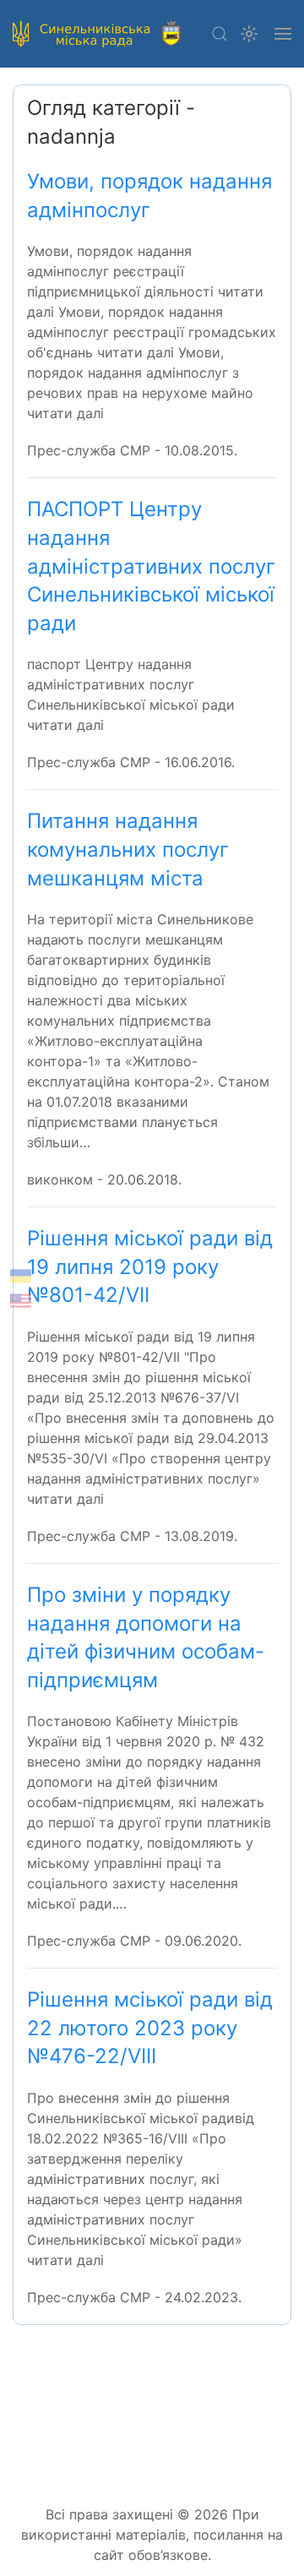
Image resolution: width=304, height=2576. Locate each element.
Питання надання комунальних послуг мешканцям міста (128, 849)
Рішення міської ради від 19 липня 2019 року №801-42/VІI (150, 1266)
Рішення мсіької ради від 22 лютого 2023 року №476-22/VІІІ (150, 2028)
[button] (220, 34)
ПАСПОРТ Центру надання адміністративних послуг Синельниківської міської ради (151, 566)
